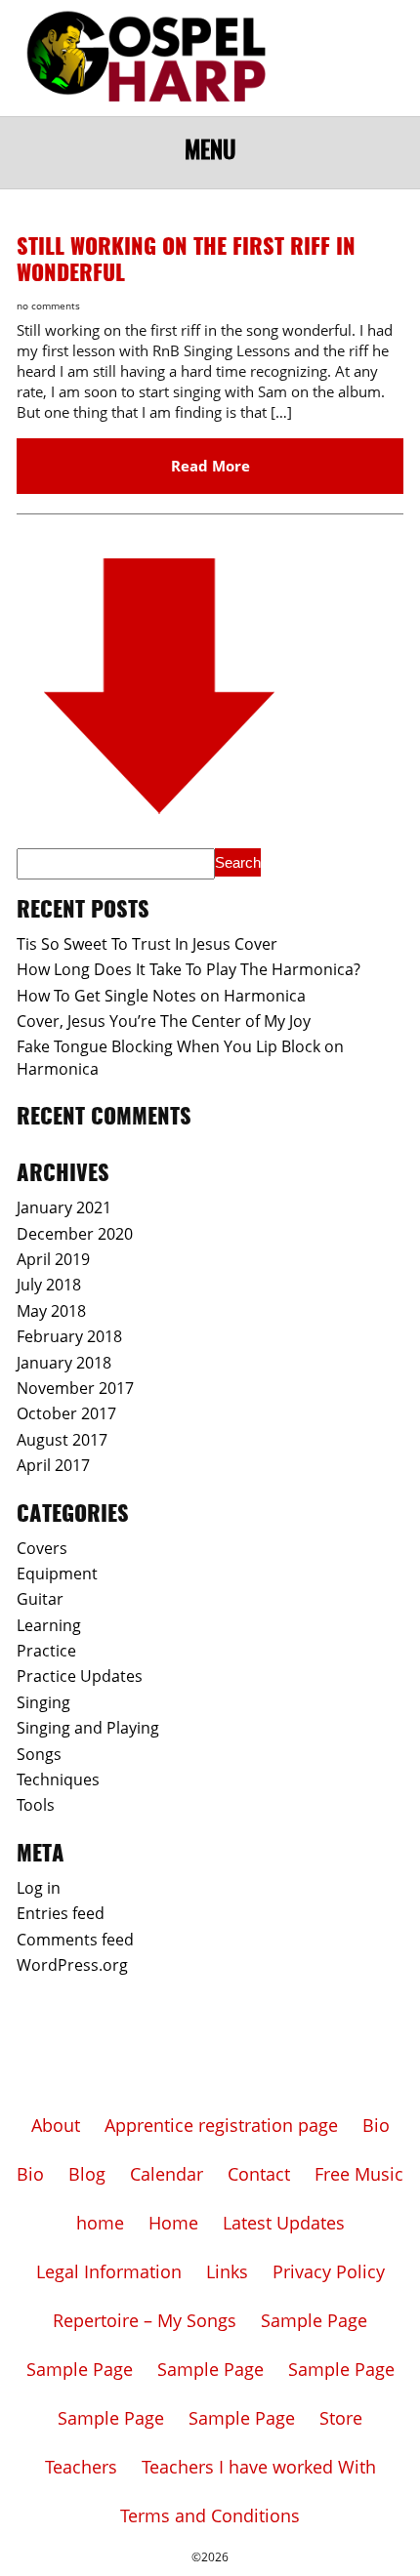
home (100, 2223)
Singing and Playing (88, 1728)
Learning (49, 1625)
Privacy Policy (329, 2271)
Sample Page (314, 2320)
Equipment (57, 1574)
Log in (39, 1888)
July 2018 (49, 1285)
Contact (259, 2174)
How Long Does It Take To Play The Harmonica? (189, 969)
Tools (36, 1805)
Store (341, 2418)
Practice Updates (80, 1676)
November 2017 (75, 1388)
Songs (39, 1754)
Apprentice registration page (221, 2125)
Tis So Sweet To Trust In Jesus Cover (147, 944)
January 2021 (64, 1207)
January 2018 (64, 1363)
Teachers (81, 2467)
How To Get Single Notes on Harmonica (161, 996)
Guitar (40, 1599)
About (56, 2125)
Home (173, 2223)
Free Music (359, 2174)
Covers (42, 1548)
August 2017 (62, 1440)
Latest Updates (284, 2223)
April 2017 (53, 1465)
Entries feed (61, 1913)
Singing (43, 1702)
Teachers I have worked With (259, 2467)
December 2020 (75, 1234)
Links (227, 2271)
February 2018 (69, 1336)
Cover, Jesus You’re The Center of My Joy (164, 1021)
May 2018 (51, 1311)
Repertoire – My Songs (145, 2320)
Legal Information (109, 2271)
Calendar (167, 2174)
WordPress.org (72, 1965)
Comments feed (75, 1940)
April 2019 (53, 1259)
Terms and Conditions (210, 2515)
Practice (46, 1651)
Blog (87, 2174)
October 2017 (66, 1413)
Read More (210, 466)
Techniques (58, 1779)
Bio (376, 2125)
